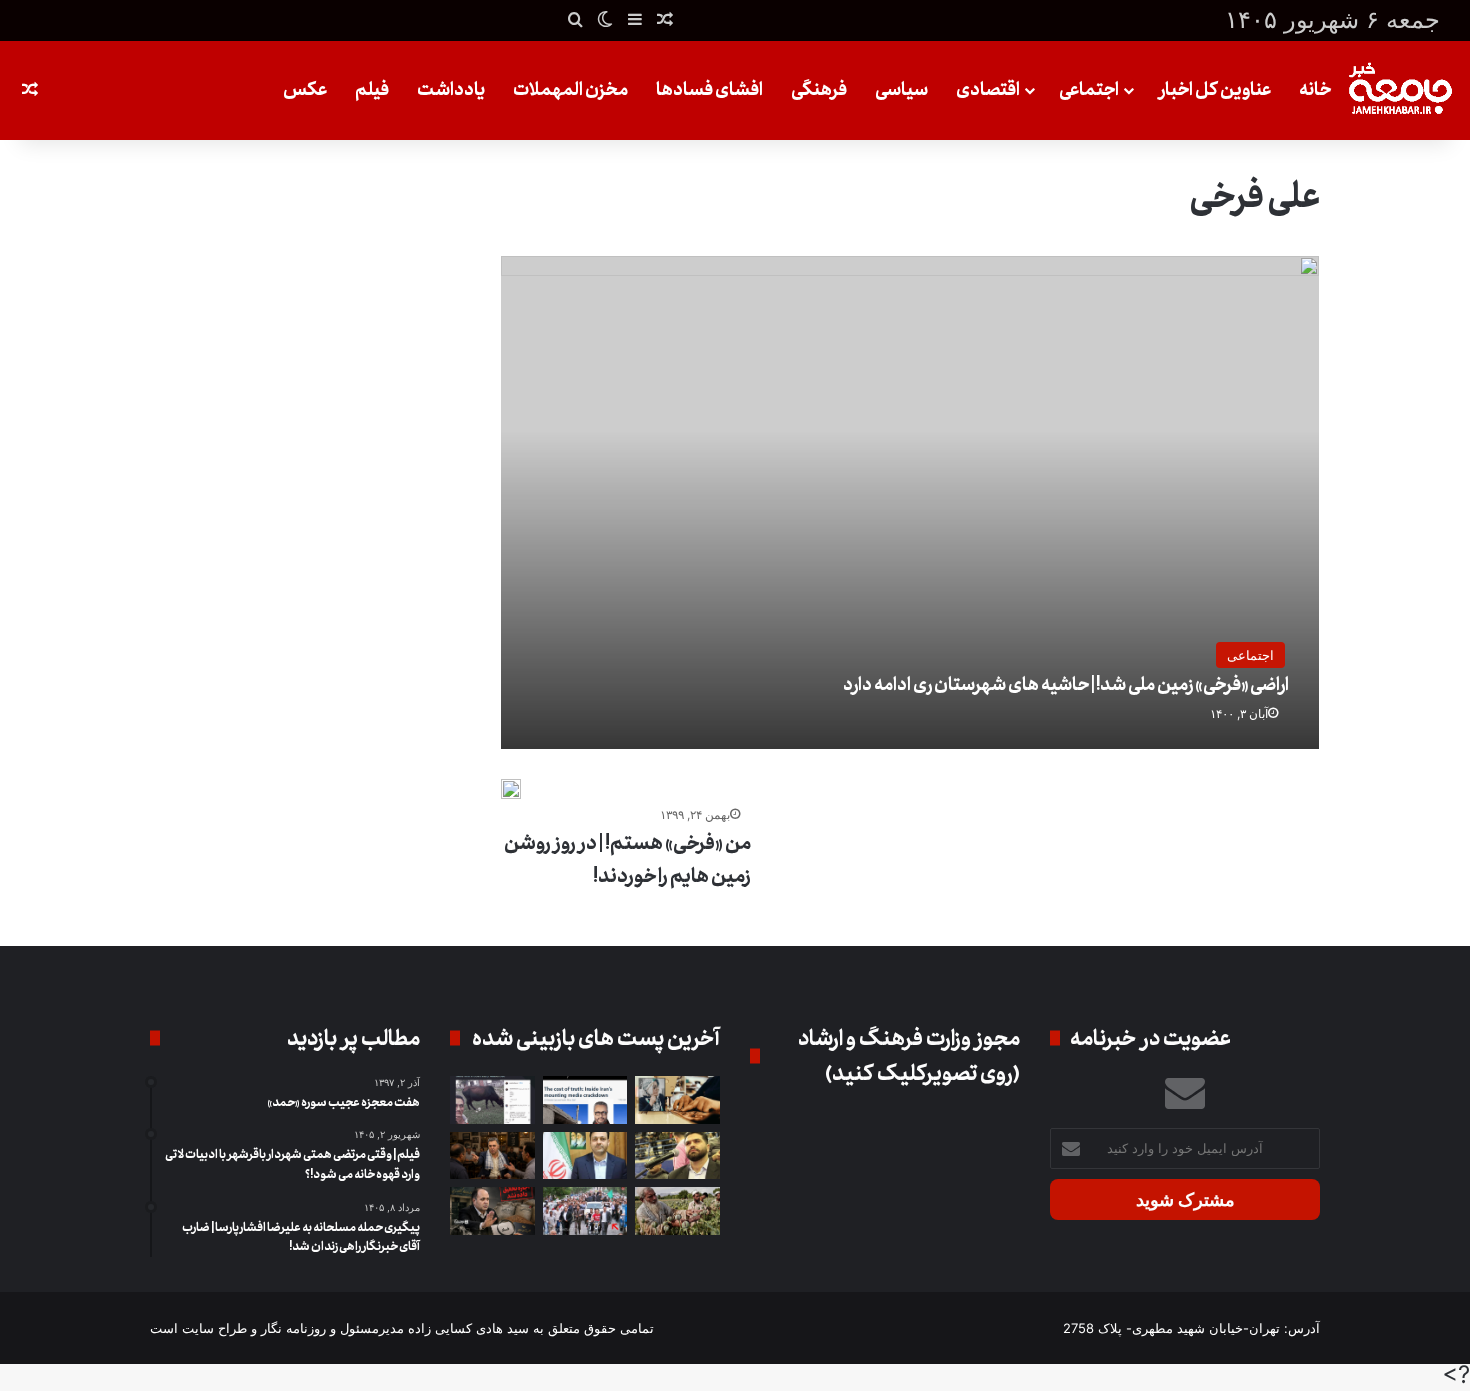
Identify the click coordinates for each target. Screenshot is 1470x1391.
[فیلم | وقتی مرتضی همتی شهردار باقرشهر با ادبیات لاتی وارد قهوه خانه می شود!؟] (492, 1156)
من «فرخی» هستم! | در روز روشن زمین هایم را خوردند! (627, 859)
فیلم (372, 90)
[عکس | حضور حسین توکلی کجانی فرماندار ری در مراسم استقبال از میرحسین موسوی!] (585, 1211)
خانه (1315, 90)
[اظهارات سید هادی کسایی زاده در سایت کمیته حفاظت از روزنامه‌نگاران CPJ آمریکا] (585, 1100)
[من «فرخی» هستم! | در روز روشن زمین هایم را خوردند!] (511, 789)
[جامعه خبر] (1400, 90)
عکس (305, 90)
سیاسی (901, 90)
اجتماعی (1089, 90)
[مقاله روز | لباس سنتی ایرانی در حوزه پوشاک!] (677, 1100)
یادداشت (451, 90)
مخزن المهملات (570, 90)
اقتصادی (988, 90)
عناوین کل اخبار (1214, 90)
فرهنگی (819, 90)
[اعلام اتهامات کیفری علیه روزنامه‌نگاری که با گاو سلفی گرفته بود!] (492, 1100)
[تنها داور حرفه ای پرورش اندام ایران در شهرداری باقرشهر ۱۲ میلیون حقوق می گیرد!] (677, 1156)
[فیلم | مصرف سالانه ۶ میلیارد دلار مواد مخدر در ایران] (677, 1211)
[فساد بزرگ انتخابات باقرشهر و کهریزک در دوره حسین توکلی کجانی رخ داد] (585, 1156)
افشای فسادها (709, 90)
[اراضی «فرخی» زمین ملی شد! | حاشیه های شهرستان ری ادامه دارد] (910, 502)
